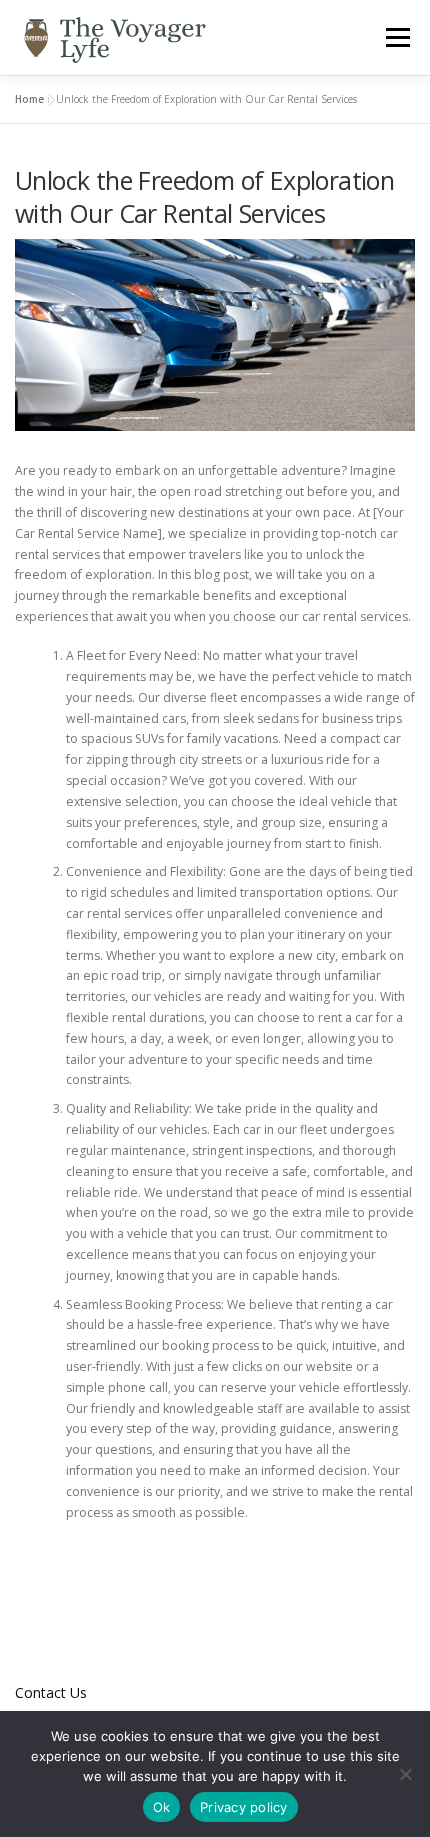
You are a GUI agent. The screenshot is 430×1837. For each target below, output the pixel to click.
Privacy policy (244, 1807)
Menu (396, 37)
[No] (405, 1774)
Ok (162, 1807)
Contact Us (51, 1692)
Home (29, 99)
